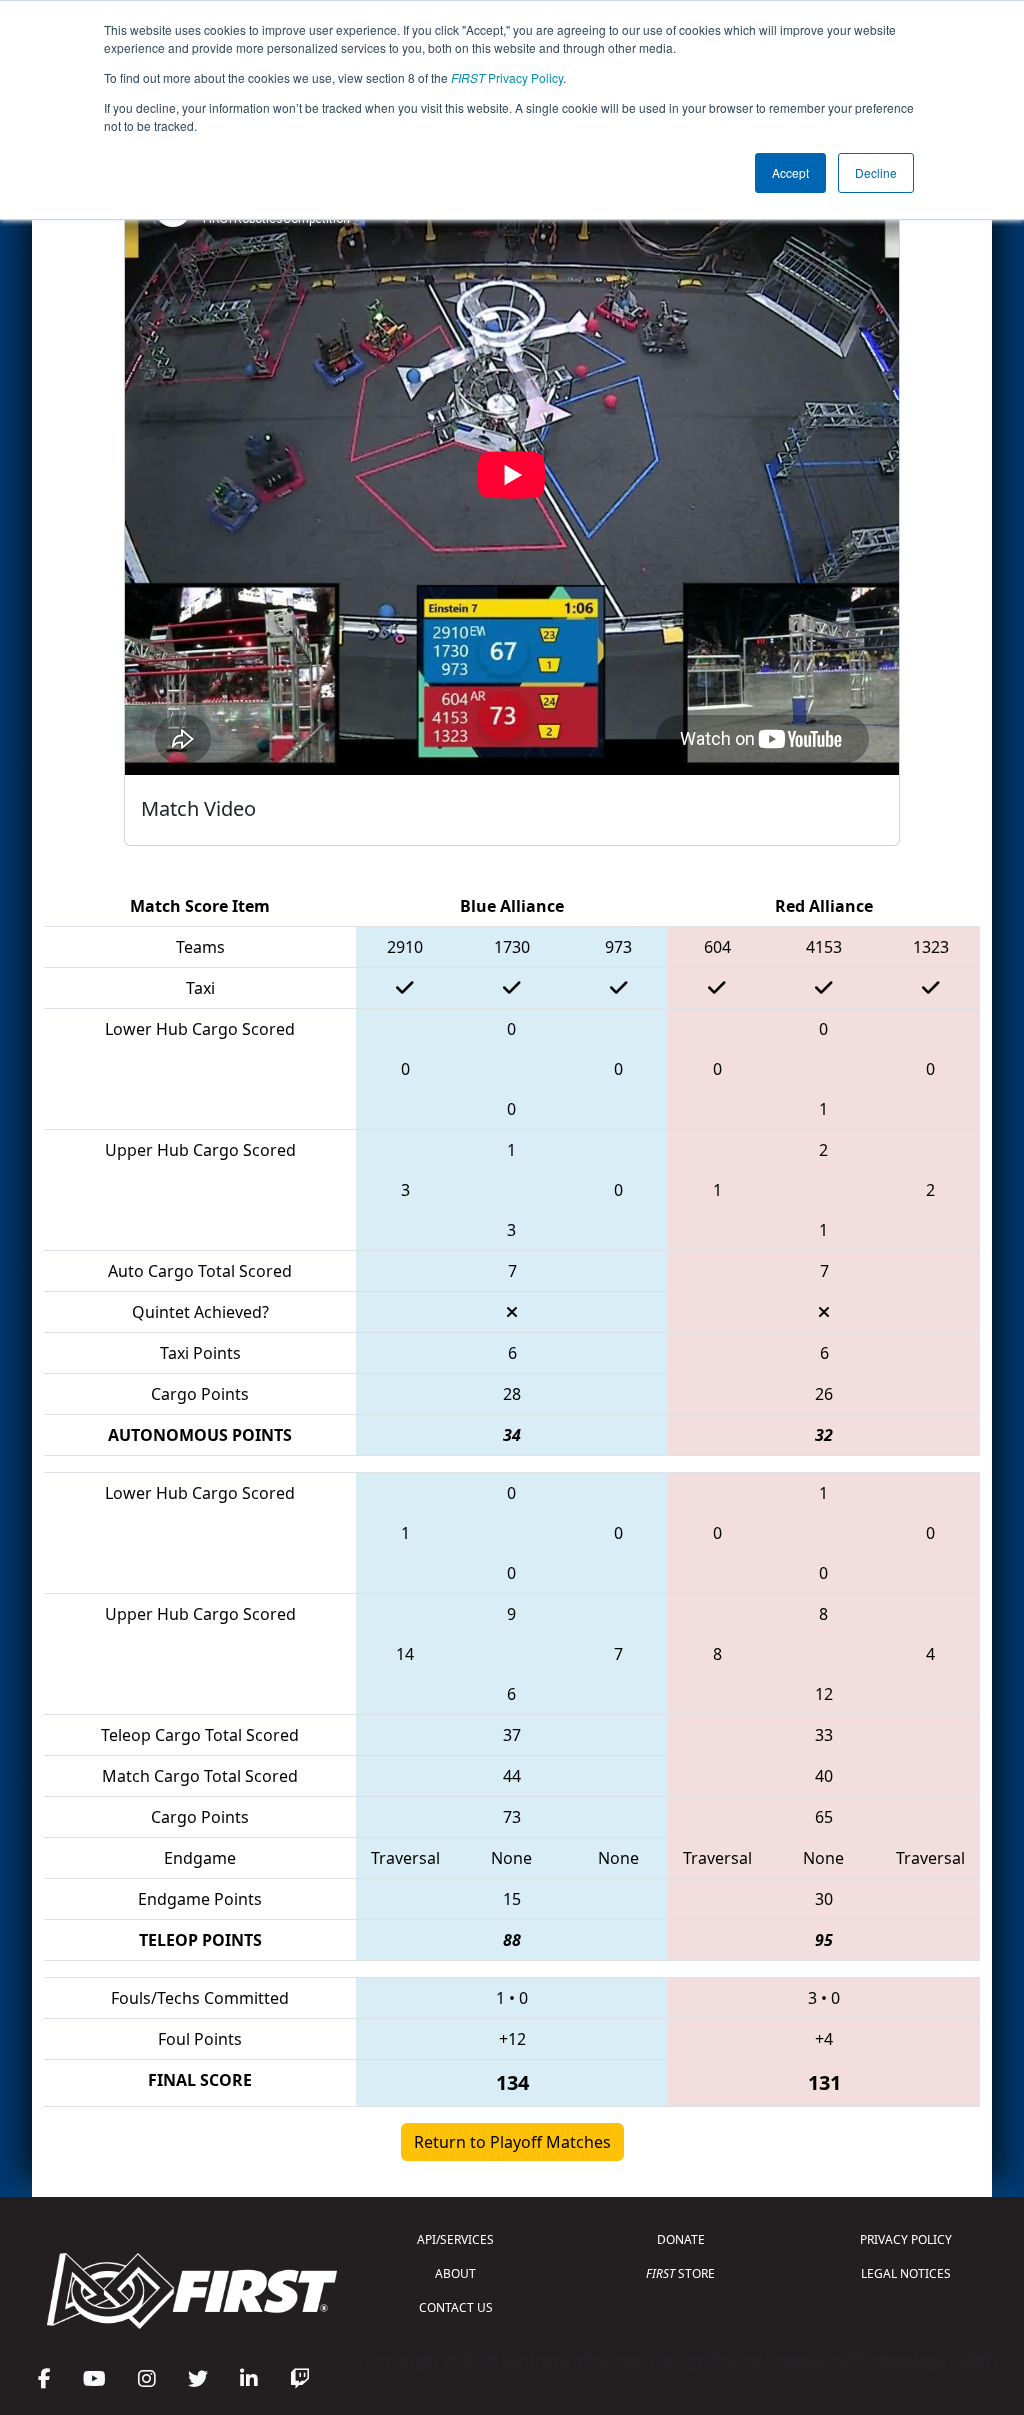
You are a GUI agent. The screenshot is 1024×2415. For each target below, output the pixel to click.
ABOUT (455, 2273)
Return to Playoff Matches (512, 2142)
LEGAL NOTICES (906, 2273)
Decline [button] (876, 172)
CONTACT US (456, 2307)
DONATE (681, 2239)
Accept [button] (790, 172)
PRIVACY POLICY (906, 2239)
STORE (680, 2273)
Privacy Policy (507, 77)
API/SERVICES (455, 2239)
